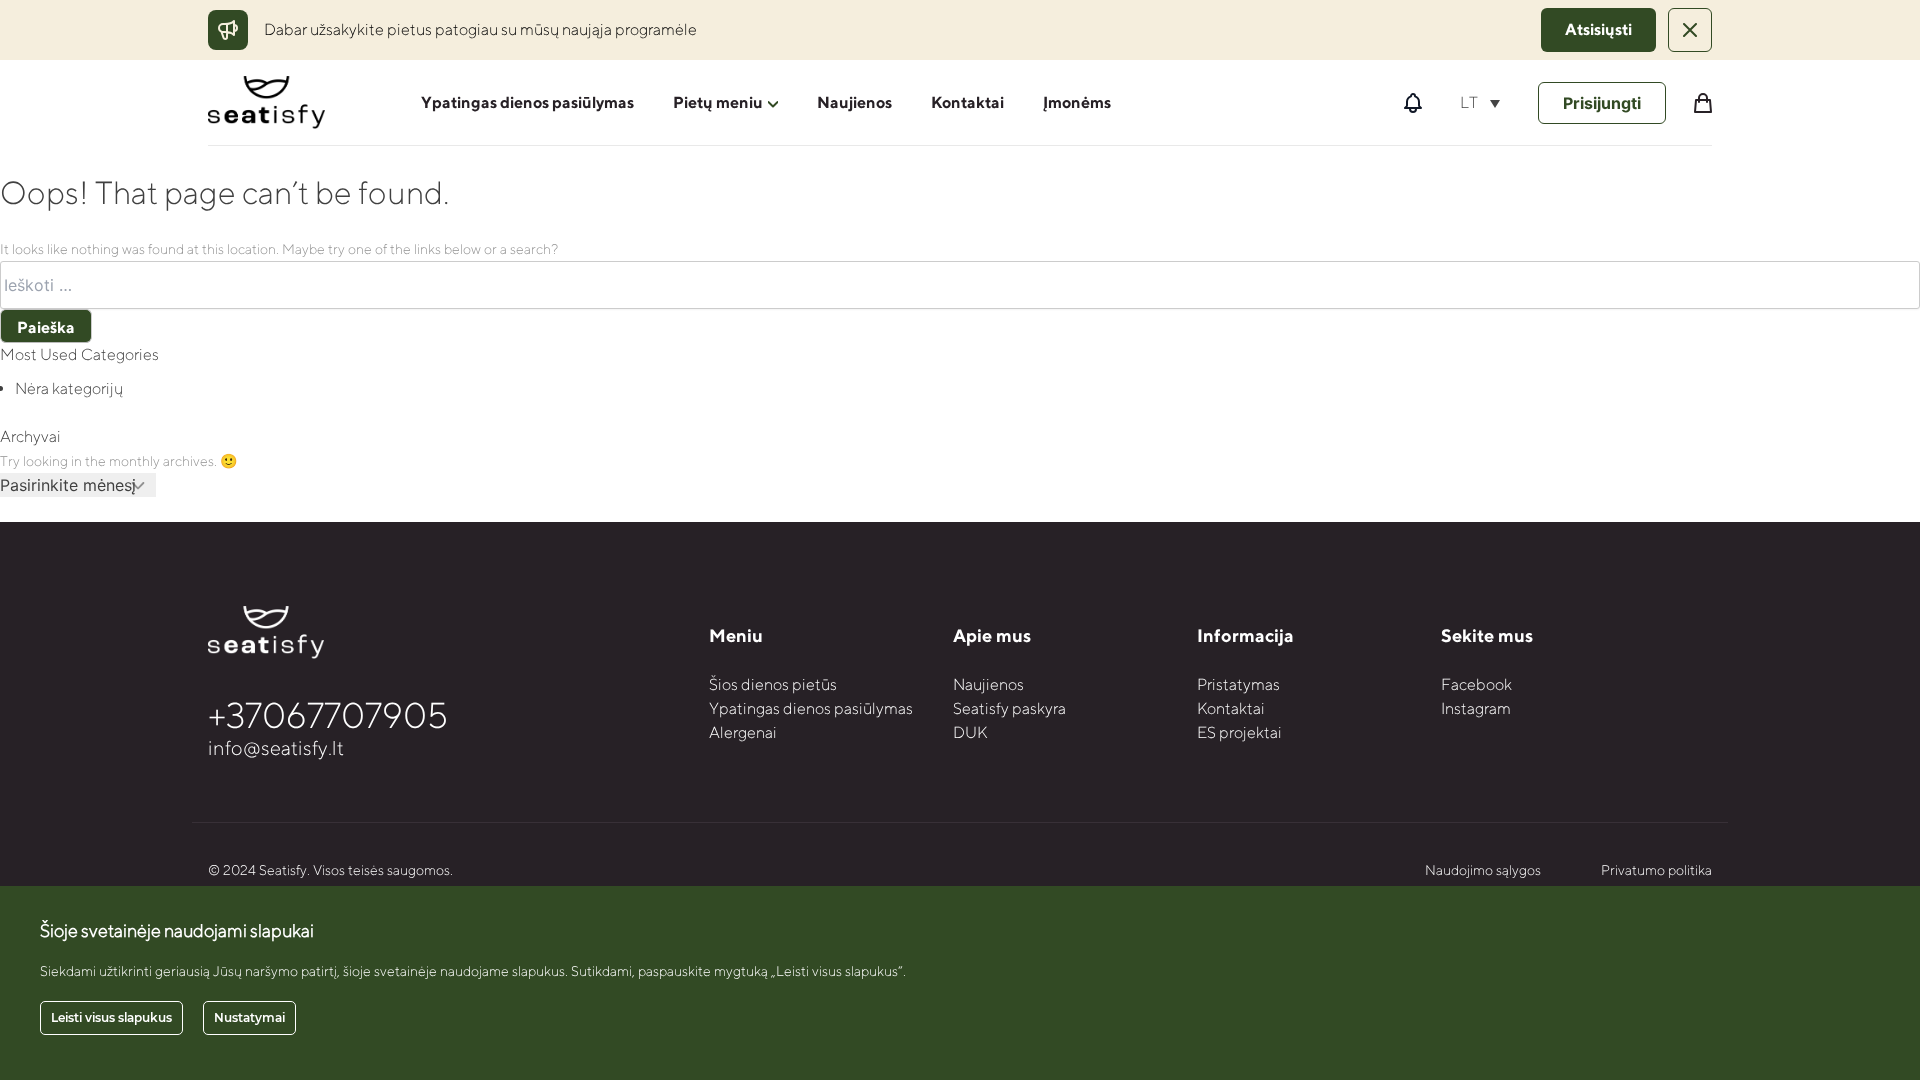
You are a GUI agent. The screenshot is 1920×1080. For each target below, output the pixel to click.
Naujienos (854, 102)
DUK (970, 732)
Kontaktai (967, 102)
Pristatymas (1238, 684)
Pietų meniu (718, 102)
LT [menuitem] (1469, 102)
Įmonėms (1077, 102)
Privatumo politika (1656, 870)
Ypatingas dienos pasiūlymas (527, 102)
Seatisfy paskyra (1009, 708)
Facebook (1476, 684)
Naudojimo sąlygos (1483, 870)
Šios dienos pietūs (773, 684)
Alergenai (743, 732)
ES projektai (1239, 732)
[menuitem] (1480, 102)
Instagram (1476, 708)
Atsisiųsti (1598, 29)
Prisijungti (1602, 103)
